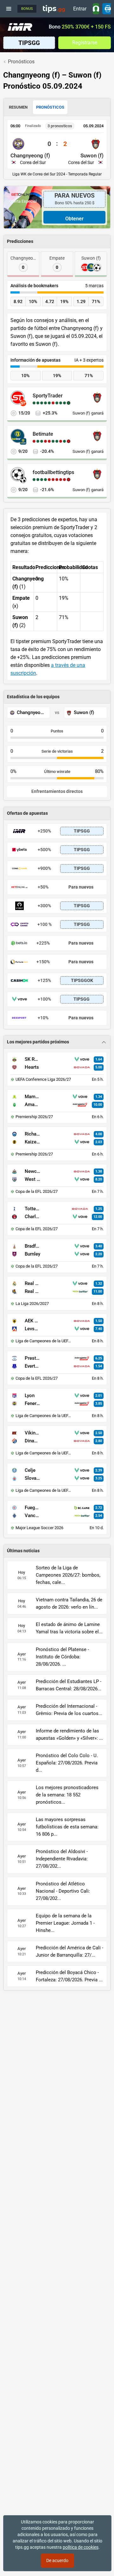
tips (54, 9)
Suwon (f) (92, 155)
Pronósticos (50, 107)
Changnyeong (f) (30, 155)
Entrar (80, 9)
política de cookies (81, 2547)
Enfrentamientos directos (57, 791)
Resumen (18, 107)
